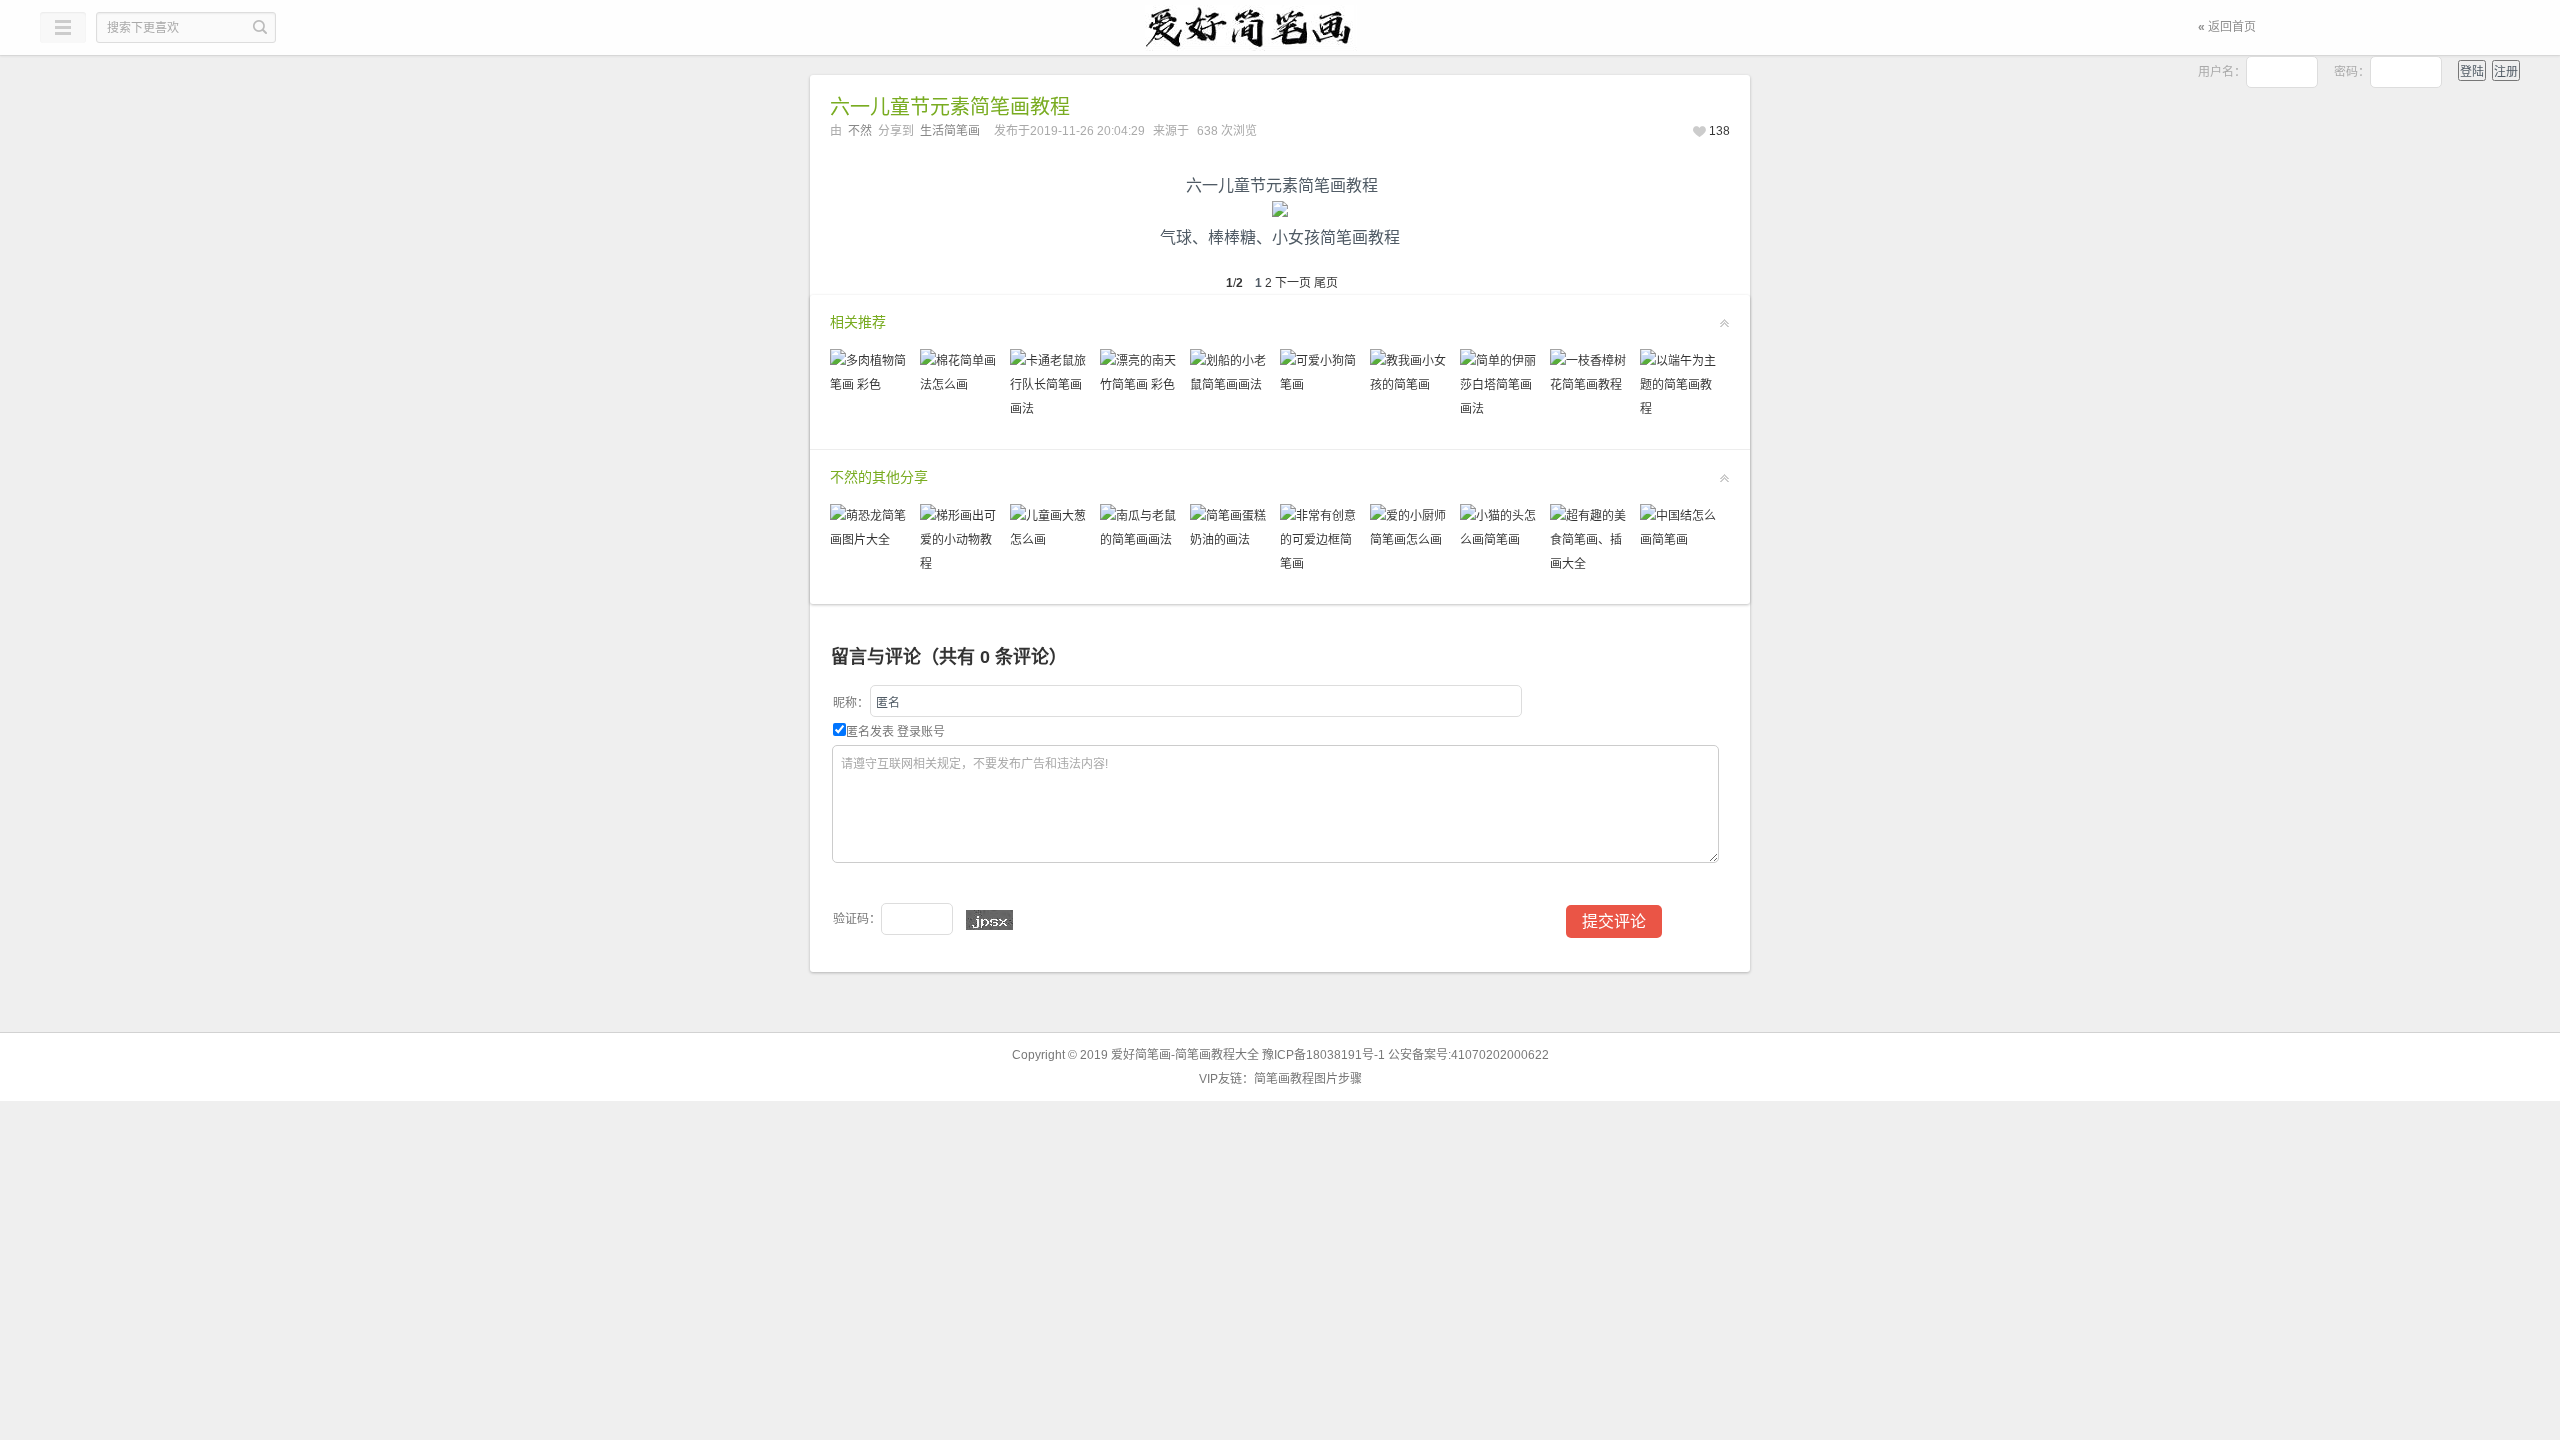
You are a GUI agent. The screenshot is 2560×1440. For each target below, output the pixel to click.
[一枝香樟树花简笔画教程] (1590, 385)
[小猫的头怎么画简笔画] (1500, 540)
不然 (860, 131)
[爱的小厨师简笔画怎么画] (1410, 540)
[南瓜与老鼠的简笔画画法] (1140, 540)
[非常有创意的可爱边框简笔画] (1320, 564)
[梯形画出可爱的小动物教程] (960, 564)
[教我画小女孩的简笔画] (1410, 385)
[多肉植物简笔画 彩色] (870, 385)
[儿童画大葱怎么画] (1050, 540)
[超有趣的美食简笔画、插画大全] (1590, 564)
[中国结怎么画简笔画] (1680, 540)
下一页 (1293, 283)
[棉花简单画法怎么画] (960, 385)
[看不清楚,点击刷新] (989, 920)
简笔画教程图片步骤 (1308, 1079)
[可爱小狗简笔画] (1320, 385)
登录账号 (921, 732)
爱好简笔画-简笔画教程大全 (1185, 1055)
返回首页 (2227, 27)
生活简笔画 (950, 131)
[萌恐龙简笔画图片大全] (870, 540)
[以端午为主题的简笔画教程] (1680, 409)
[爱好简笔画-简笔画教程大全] (1280, 27)
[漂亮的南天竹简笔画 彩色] (1140, 385)
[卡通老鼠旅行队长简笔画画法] (1050, 409)
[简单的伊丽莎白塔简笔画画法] (1500, 409)
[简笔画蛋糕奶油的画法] (1230, 540)
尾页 (1326, 283)
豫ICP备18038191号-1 (1323, 1055)
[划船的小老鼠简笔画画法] (1230, 385)
